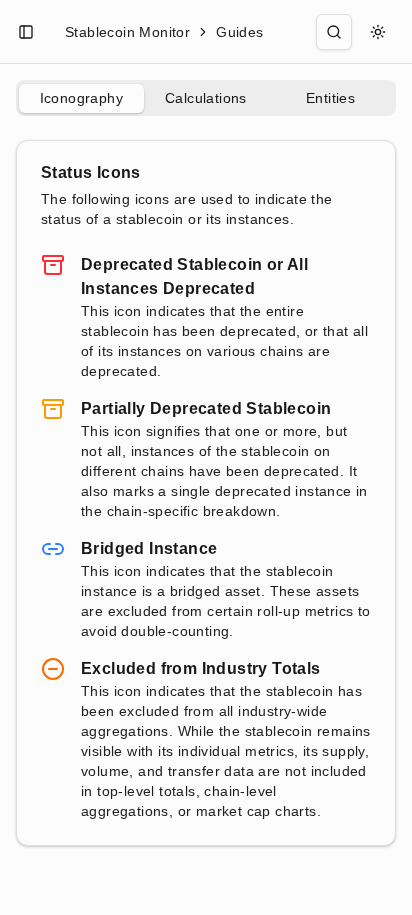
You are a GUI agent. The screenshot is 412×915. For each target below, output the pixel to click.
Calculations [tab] (206, 98)
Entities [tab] (330, 98)
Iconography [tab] (81, 98)
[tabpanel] (206, 493)
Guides (239, 32)
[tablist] (206, 98)
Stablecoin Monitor (127, 32)
